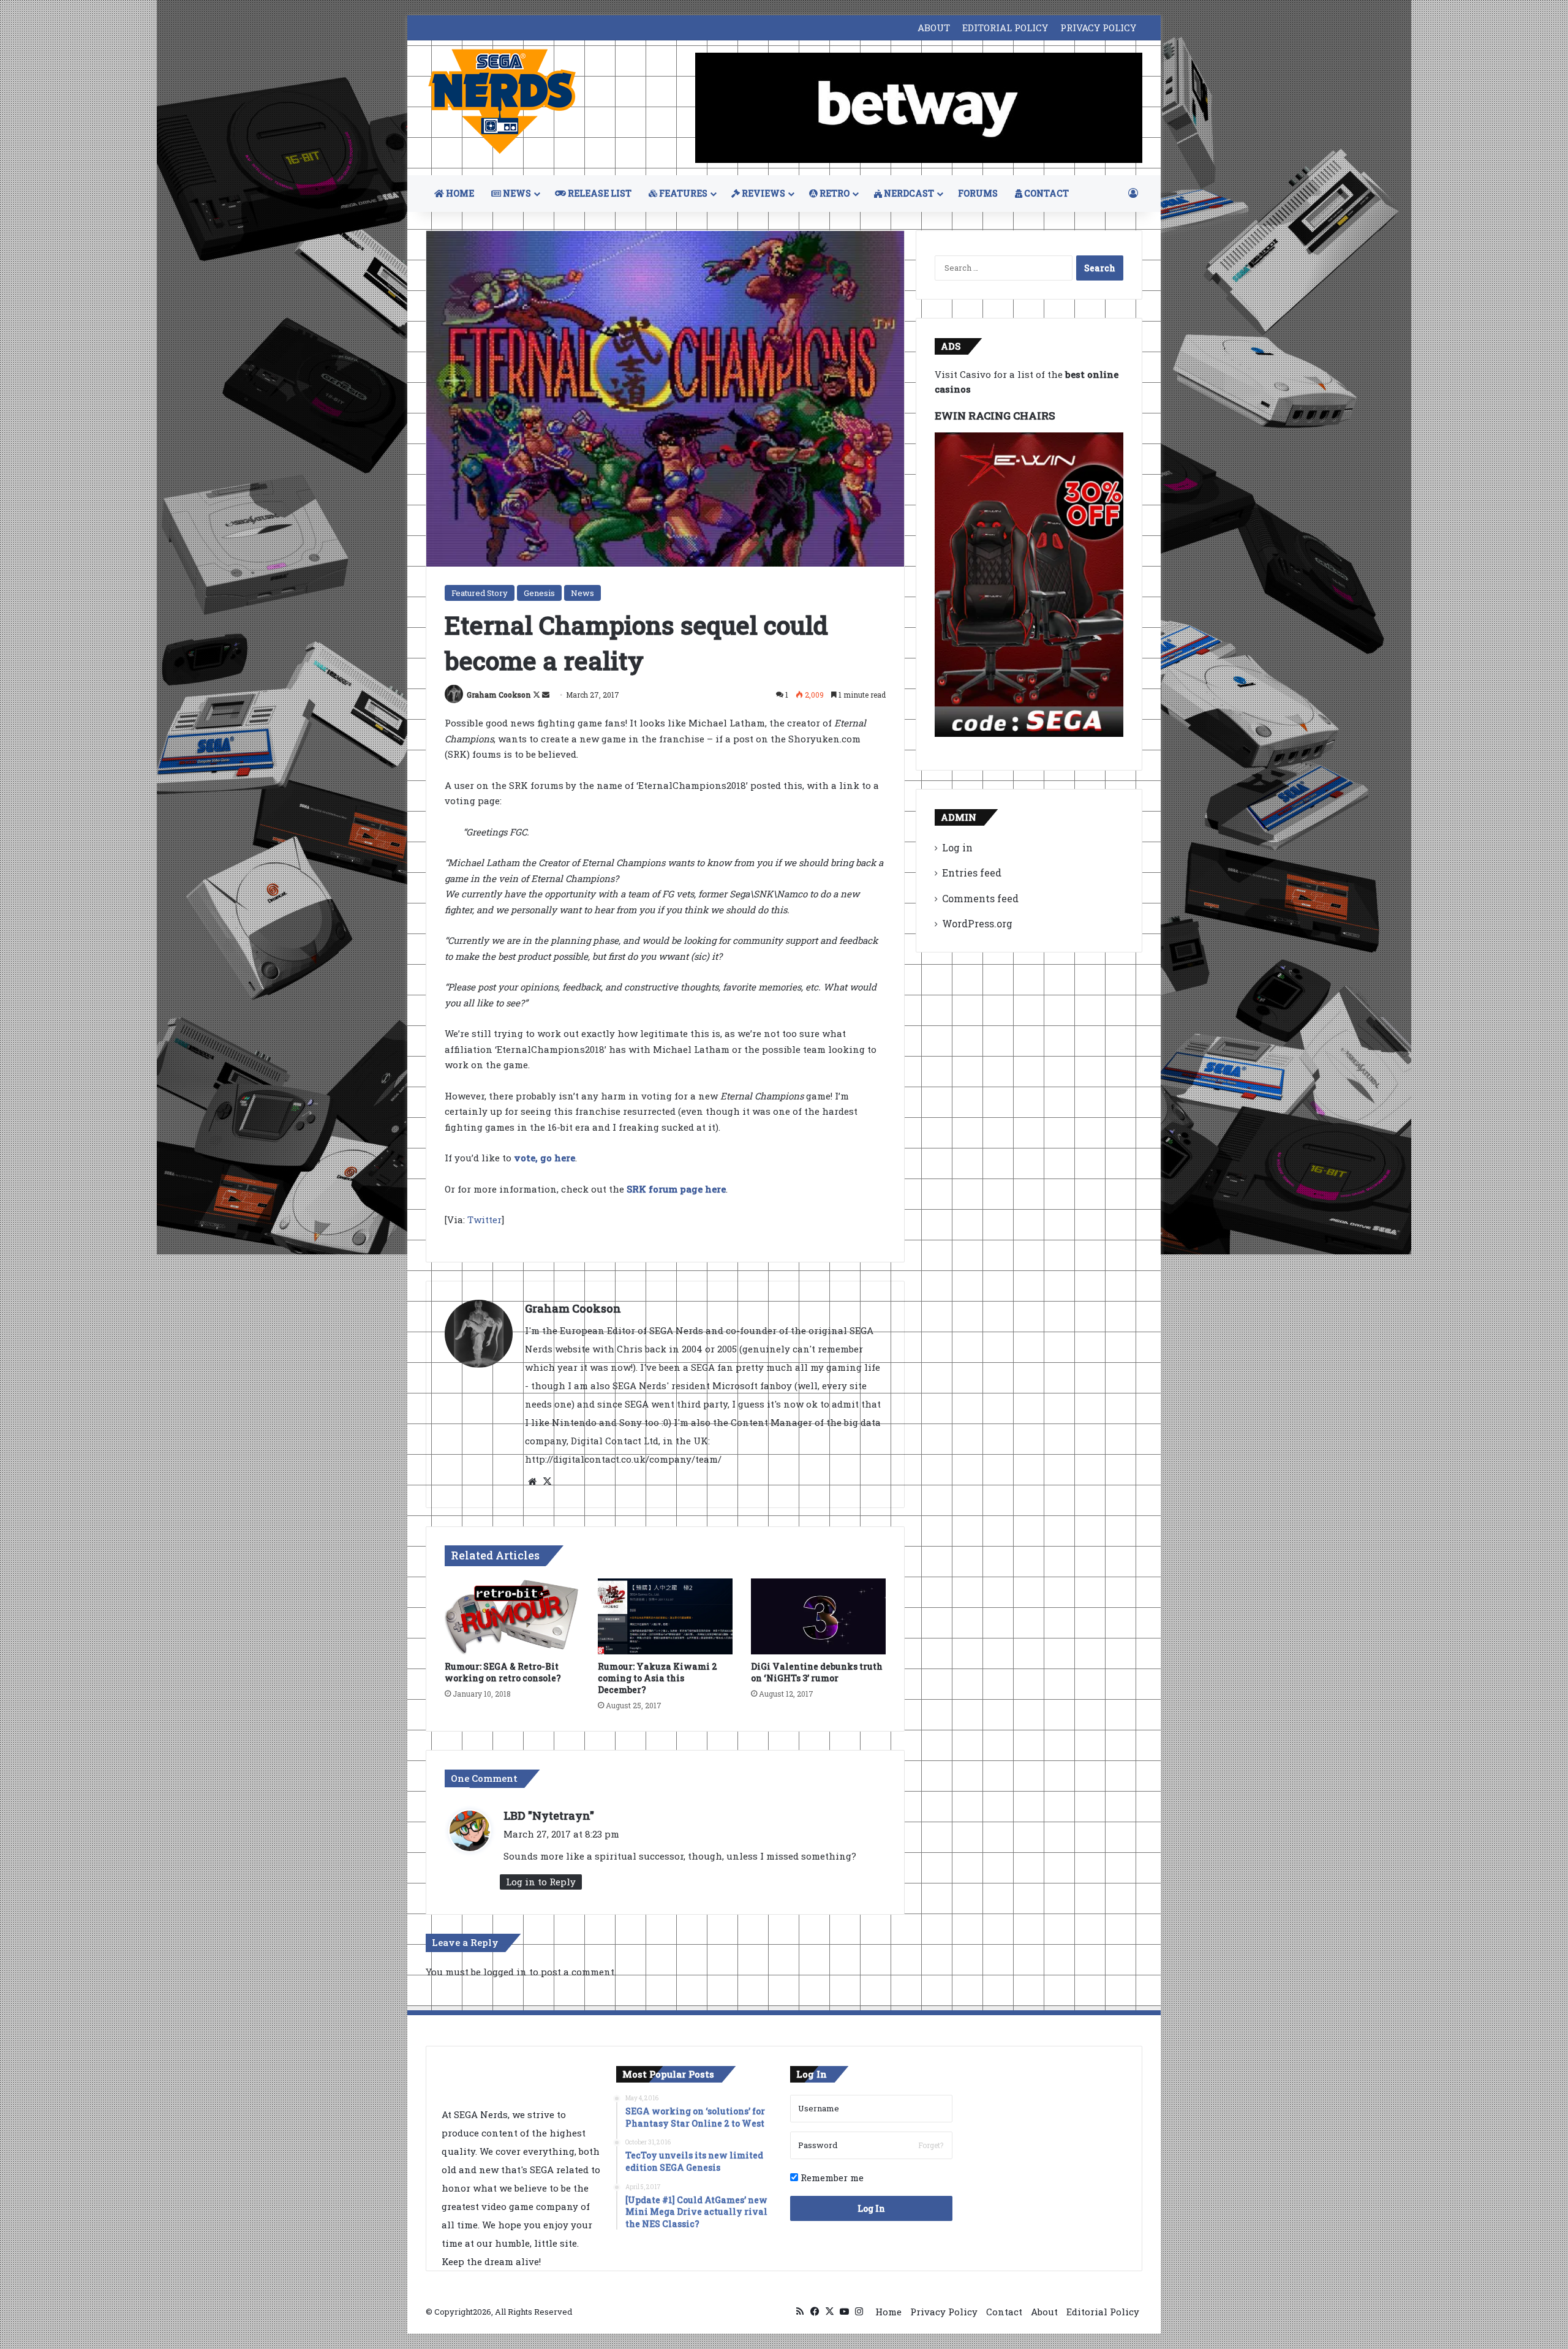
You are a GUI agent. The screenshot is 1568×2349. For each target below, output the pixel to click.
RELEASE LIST (599, 193)
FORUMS (978, 193)
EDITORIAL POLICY (1005, 28)
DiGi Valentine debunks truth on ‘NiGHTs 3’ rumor (817, 1672)
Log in (957, 847)
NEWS (516, 193)
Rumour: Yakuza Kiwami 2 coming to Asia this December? (658, 1678)
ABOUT (934, 28)
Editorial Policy (1103, 2312)
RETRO (834, 193)
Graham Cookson (499, 695)
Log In (871, 2208)
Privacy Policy (944, 2312)
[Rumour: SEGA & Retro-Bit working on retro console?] (512, 1616)
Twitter (484, 1220)
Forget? (931, 2145)
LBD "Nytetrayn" (549, 1815)
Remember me (831, 2177)
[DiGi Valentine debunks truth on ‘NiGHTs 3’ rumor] (818, 1616)
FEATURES (682, 193)
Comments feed (980, 898)
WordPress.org (977, 923)
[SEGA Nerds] (502, 102)
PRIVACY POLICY (1098, 28)
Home (888, 2312)
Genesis (539, 593)
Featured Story (480, 593)
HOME (459, 193)
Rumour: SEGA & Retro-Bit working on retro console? (503, 1672)
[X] (547, 1482)
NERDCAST (908, 193)
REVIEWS (763, 193)
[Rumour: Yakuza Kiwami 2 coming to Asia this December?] (665, 1616)
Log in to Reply (541, 1882)
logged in (505, 1972)
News (582, 593)
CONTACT (1046, 193)
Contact (1004, 2312)
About (1044, 2312)
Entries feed (972, 873)
